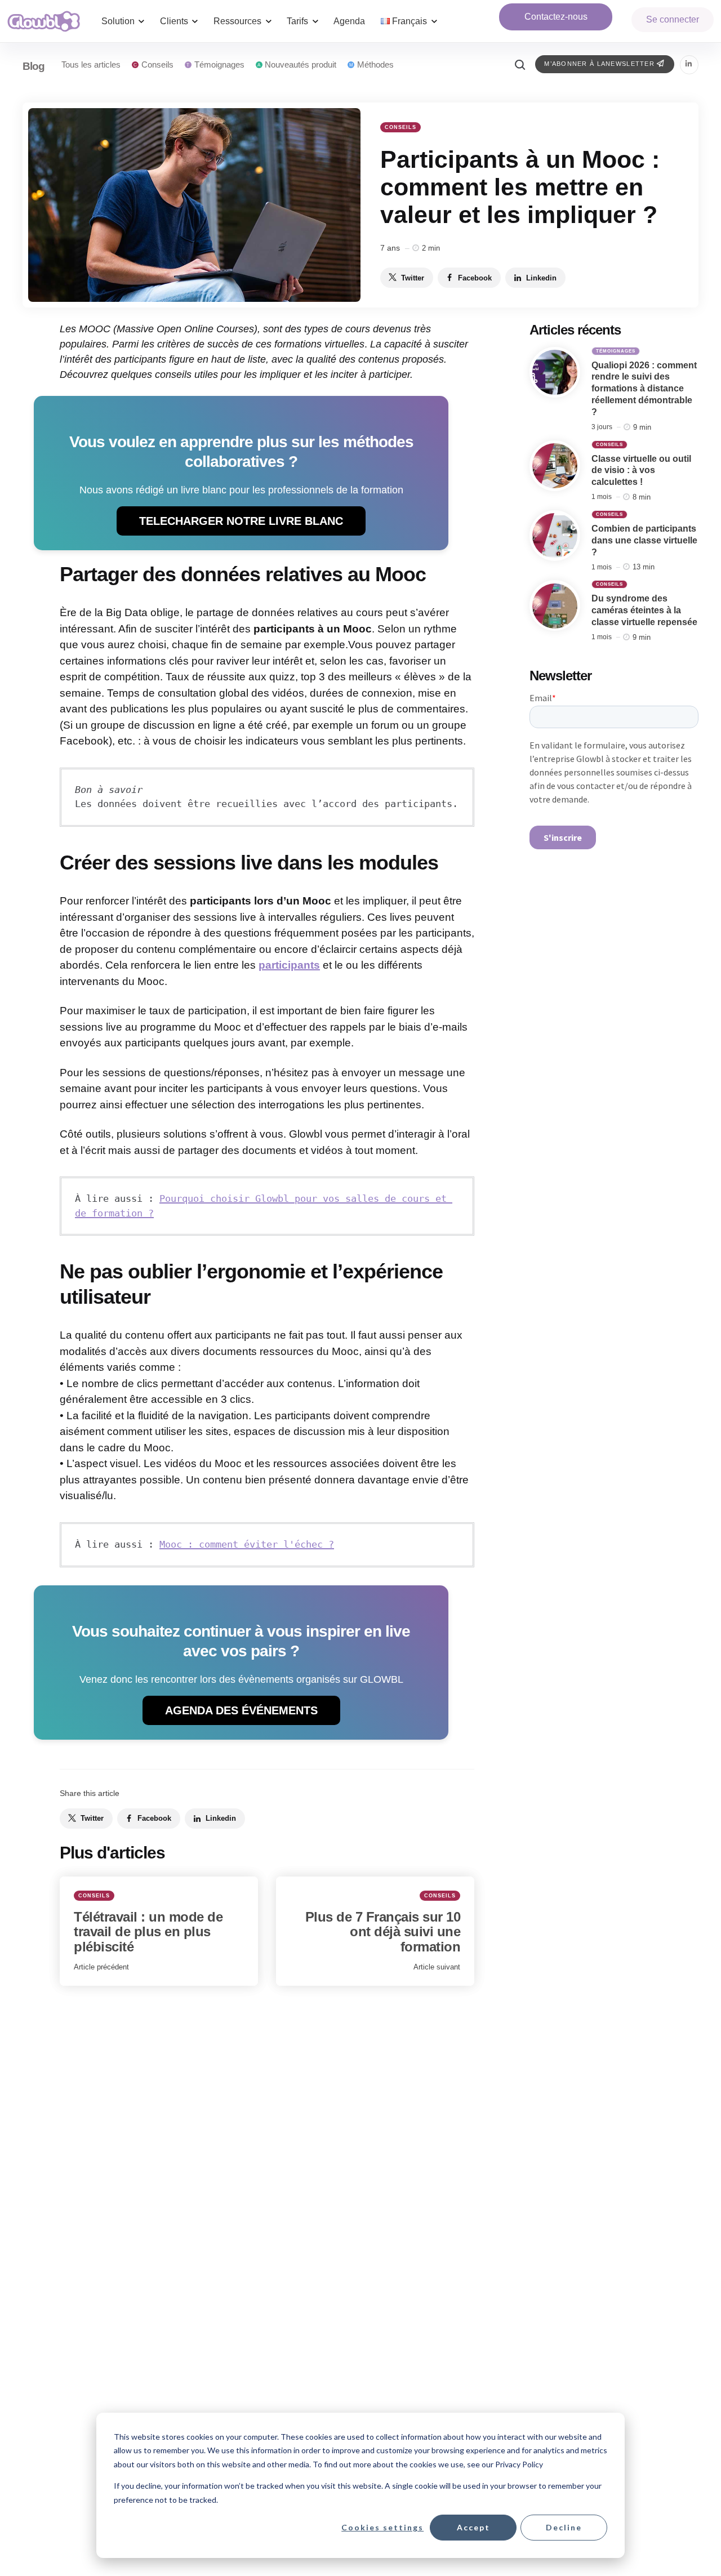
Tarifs (297, 21)
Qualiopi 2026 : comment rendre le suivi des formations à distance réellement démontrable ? (644, 389)
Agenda (349, 21)
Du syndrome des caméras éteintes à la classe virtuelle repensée (644, 611)
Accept (473, 2527)
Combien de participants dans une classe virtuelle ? (644, 540)
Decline (564, 2527)
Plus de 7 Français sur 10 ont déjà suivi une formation (383, 1932)
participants (289, 965)
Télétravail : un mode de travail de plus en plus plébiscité (148, 1932)
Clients (174, 21)
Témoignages (616, 351)
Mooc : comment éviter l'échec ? (247, 1544)
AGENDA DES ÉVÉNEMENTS (241, 1710)
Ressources (237, 21)
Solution (118, 21)
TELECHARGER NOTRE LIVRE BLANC (241, 521)
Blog (34, 66)
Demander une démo (556, 17)
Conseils (400, 127)
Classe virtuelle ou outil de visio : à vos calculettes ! (641, 471)
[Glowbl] (44, 21)
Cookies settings (382, 2527)
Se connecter (673, 19)
